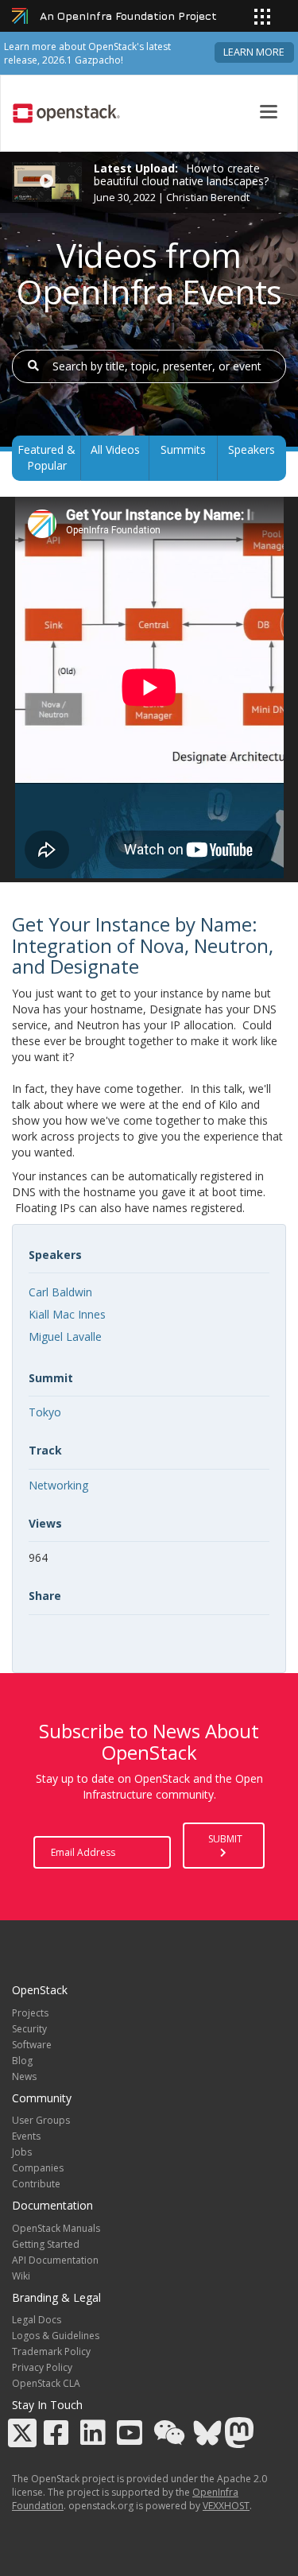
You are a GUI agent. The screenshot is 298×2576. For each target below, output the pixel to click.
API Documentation (55, 2260)
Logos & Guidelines (56, 2336)
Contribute (36, 2184)
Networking (58, 1485)
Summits (183, 449)
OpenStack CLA (46, 2383)
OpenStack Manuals (56, 2228)
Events (26, 2136)
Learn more (254, 52)
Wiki (21, 2276)
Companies (38, 2168)
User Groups (41, 2120)
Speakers (252, 449)
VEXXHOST (226, 2506)
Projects (30, 2013)
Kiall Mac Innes (67, 1314)
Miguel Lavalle (65, 1336)
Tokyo (45, 1412)
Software (32, 2045)
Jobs (22, 2152)
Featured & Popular (46, 457)
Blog (22, 2061)
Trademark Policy (51, 2351)
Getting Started (46, 2244)
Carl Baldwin (60, 1292)
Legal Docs (37, 2320)
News (24, 2076)
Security (29, 2029)
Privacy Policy (42, 2367)
